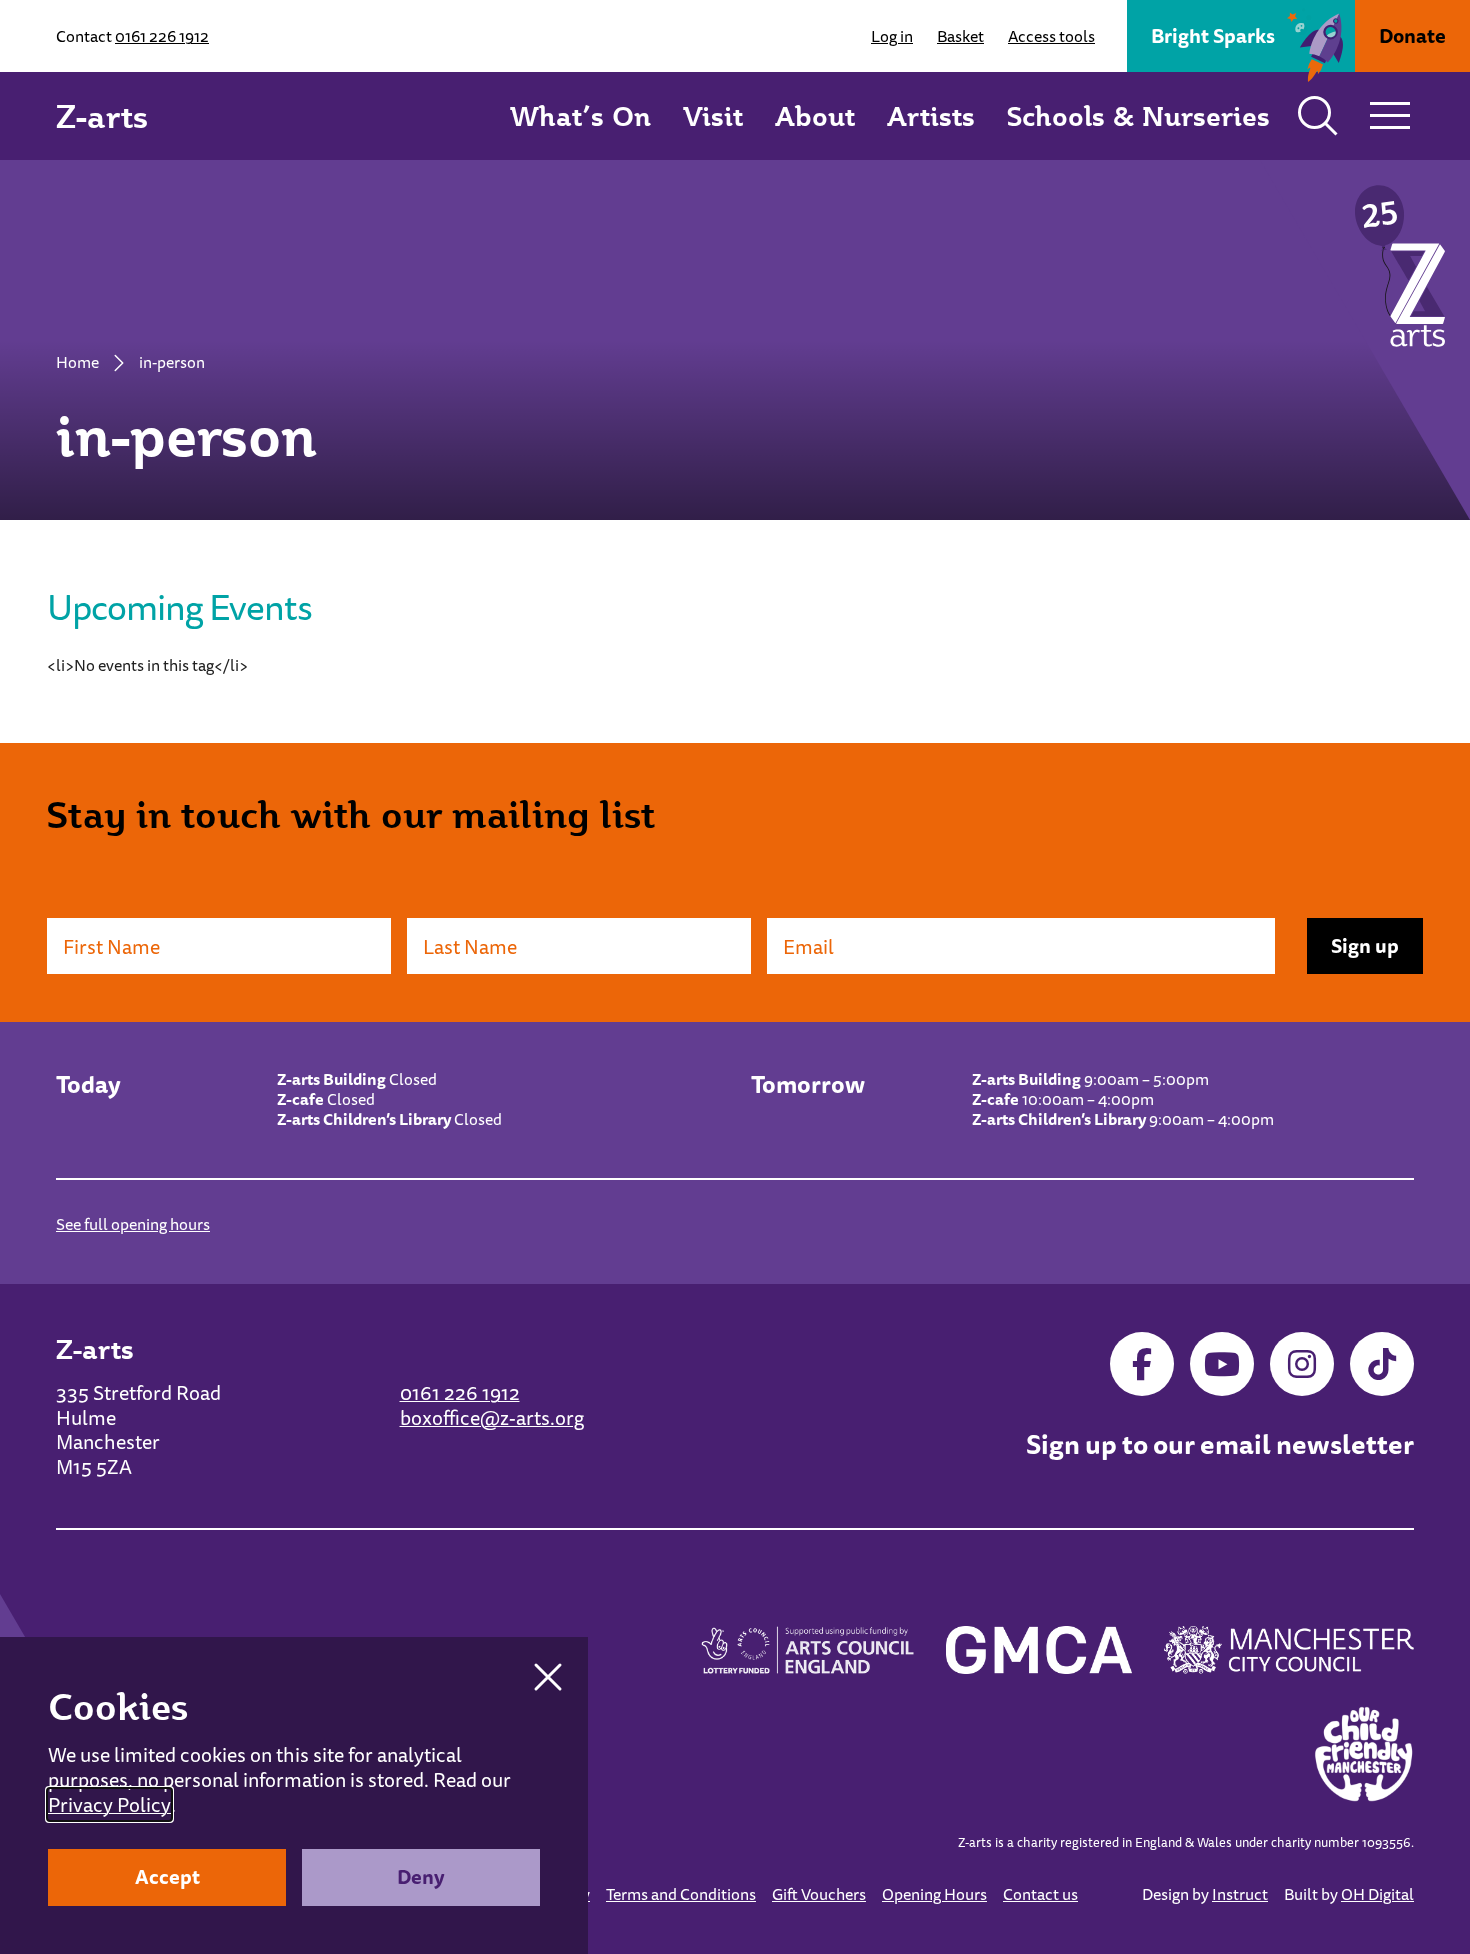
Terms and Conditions (681, 1894)
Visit (713, 115)
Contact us (1040, 1894)
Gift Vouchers (819, 1894)
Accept (167, 1876)
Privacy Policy (109, 1804)
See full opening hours (133, 1224)
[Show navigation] (1390, 116)
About (815, 115)
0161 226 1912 (162, 36)
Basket (960, 36)
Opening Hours (934, 1894)
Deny (421, 1876)
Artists (931, 115)
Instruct (1240, 1894)
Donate (1412, 35)
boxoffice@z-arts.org (492, 1417)
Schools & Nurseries (1138, 115)
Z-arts (102, 116)
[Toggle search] (1318, 116)
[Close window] (548, 1677)
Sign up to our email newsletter (1220, 1444)
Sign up (1365, 945)
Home (77, 362)
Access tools (1051, 36)
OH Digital (1377, 1894)
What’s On (580, 115)
